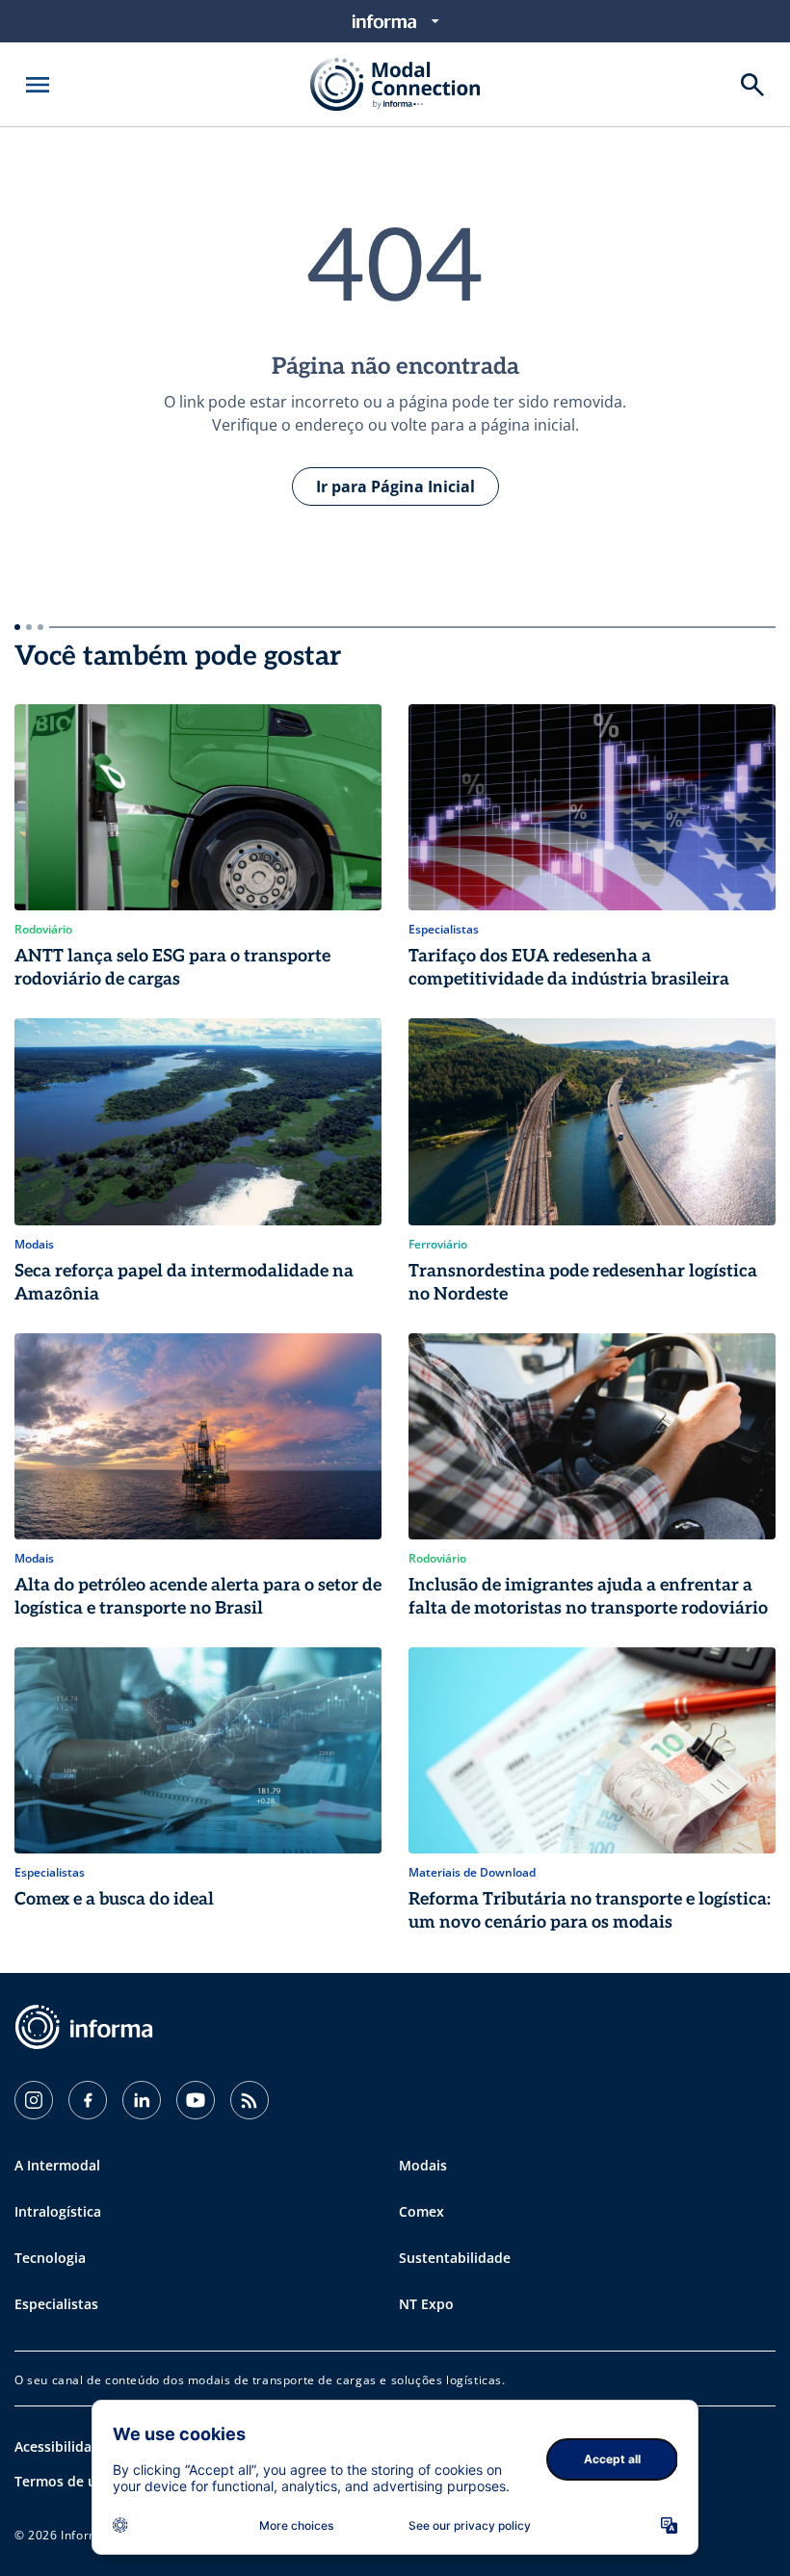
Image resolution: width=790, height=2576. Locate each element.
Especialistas (56, 2304)
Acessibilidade (61, 2446)
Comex (421, 2211)
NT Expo (426, 2304)
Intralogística (58, 2211)
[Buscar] (752, 85)
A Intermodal (57, 2165)
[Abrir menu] (38, 85)
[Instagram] (34, 2100)
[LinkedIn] (142, 2100)
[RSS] (250, 2100)
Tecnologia (50, 2258)
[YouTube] (196, 2100)
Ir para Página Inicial (395, 486)
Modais (423, 2165)
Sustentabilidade (455, 2258)
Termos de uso (63, 2481)
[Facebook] (88, 2100)
